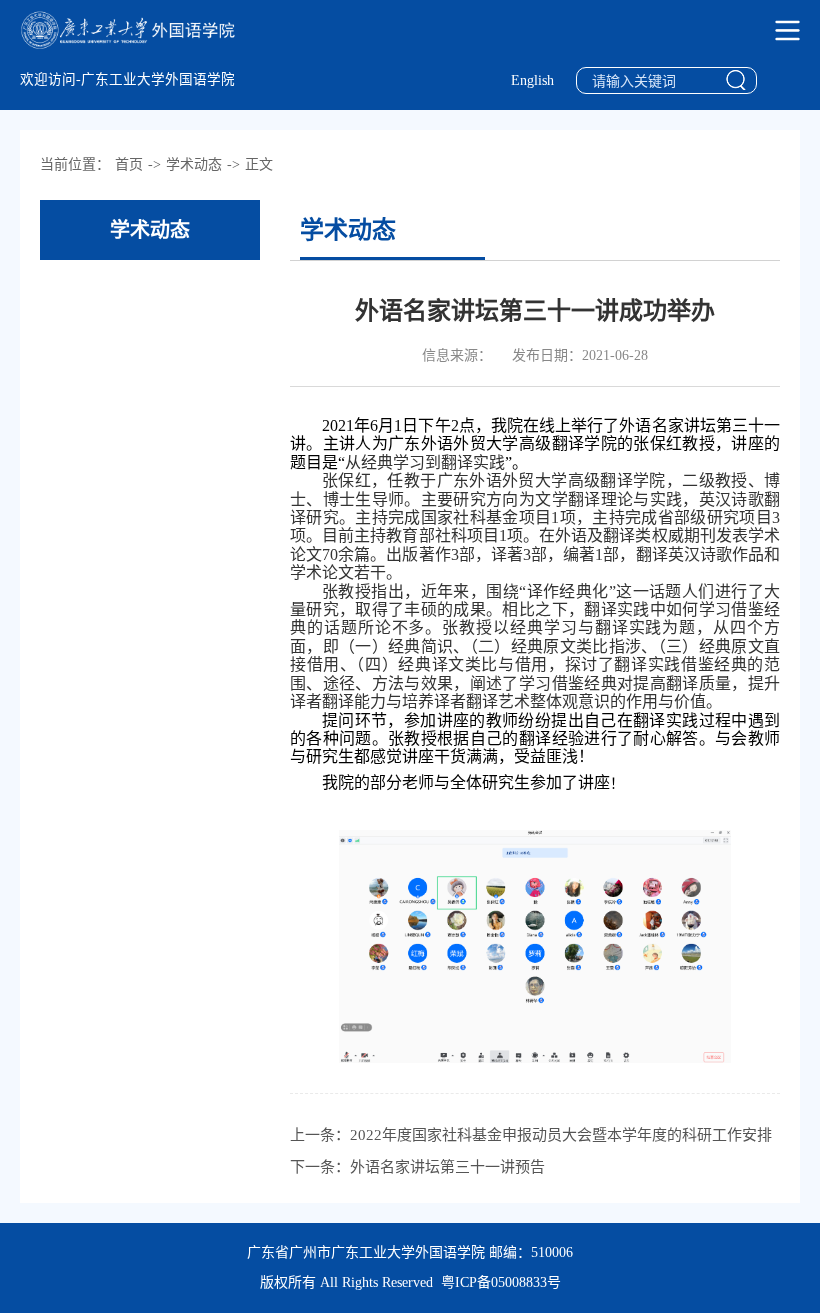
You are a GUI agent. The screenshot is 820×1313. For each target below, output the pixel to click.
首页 (129, 164)
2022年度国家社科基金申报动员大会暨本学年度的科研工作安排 (561, 1135)
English (532, 80)
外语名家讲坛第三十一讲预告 (447, 1167)
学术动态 (194, 164)
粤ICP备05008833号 (501, 1282)
